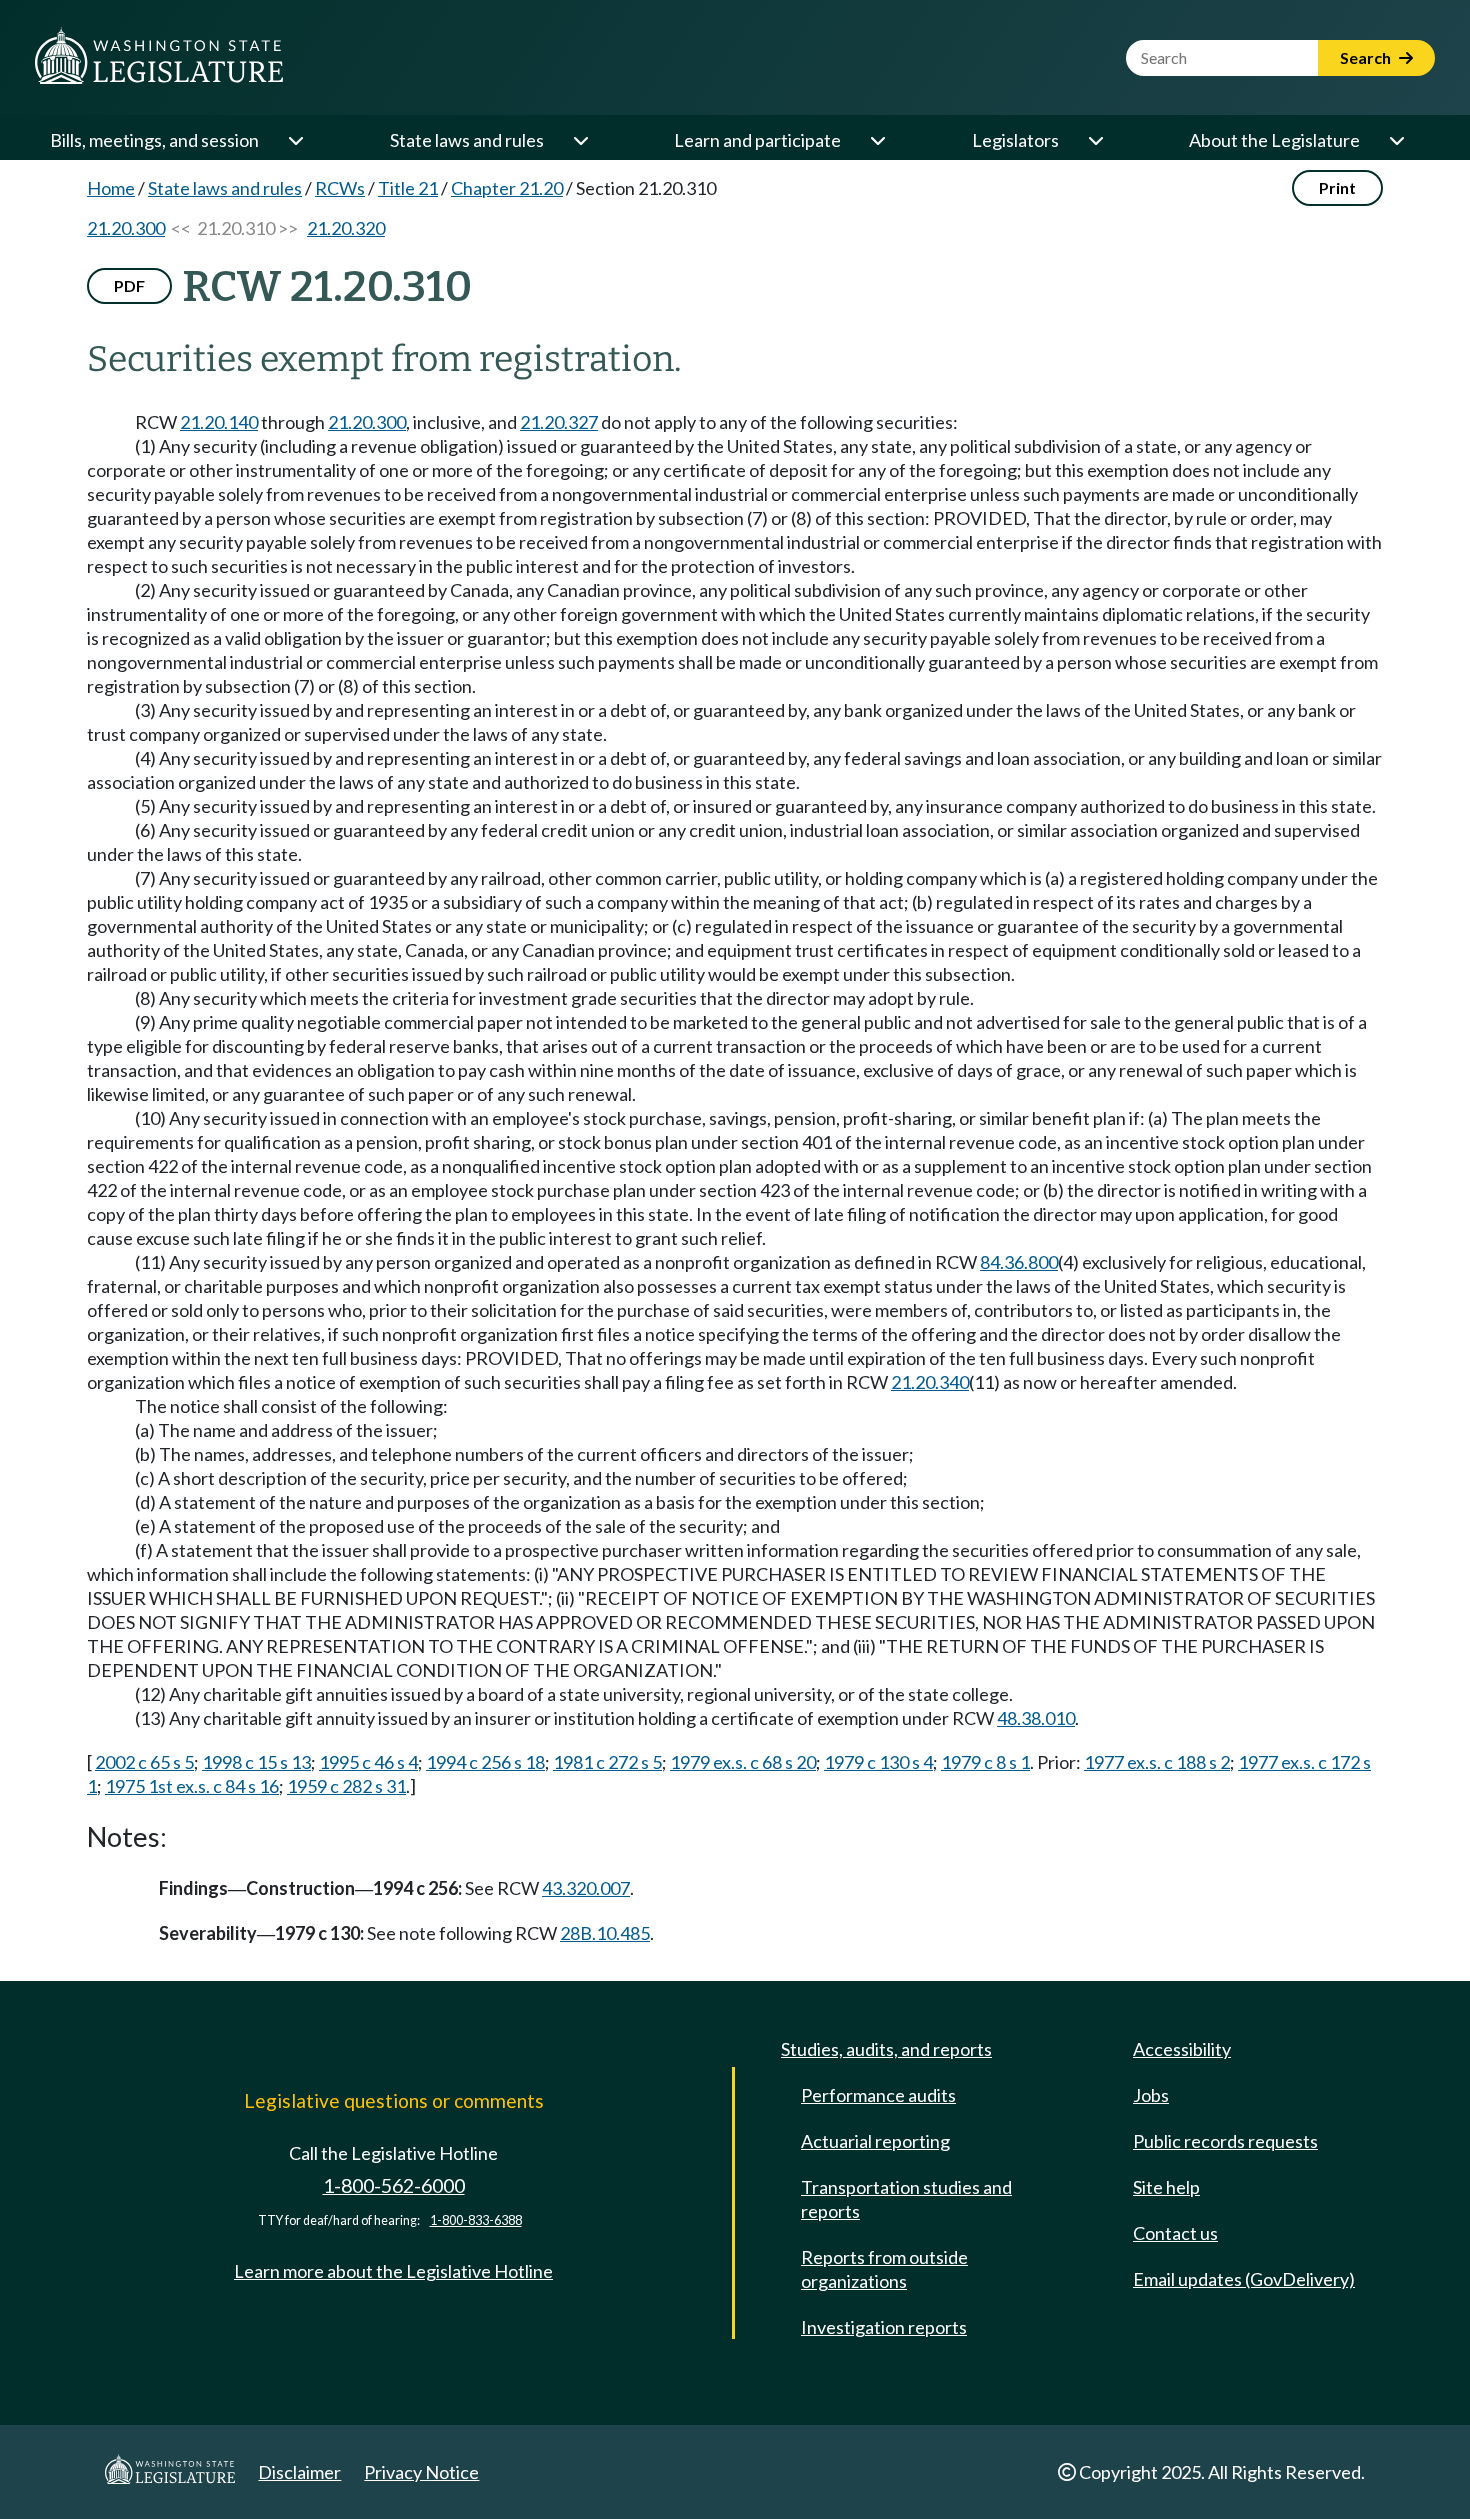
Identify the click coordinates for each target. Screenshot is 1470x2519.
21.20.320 (346, 228)
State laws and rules (467, 140)
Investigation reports (884, 2327)
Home (111, 188)
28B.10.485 (605, 1933)
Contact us (1175, 2233)
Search (1367, 57)
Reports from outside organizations (884, 2269)
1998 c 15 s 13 (256, 1762)
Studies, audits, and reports (886, 2049)
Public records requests (1225, 2141)
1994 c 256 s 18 (485, 1762)
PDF (129, 285)
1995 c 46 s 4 (368, 1762)
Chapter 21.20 (507, 188)
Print (1337, 187)
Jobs (1151, 2095)
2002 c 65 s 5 (144, 1762)
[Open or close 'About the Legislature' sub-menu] (1396, 140)
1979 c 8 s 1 (985, 1762)
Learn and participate (757, 140)
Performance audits (878, 2095)
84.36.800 (1019, 1262)
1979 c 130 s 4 (878, 1762)
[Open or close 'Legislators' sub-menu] (1095, 140)
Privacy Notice (421, 2472)
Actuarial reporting (875, 2141)
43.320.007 (586, 1888)
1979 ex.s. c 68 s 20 (743, 1762)
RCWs (340, 188)
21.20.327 (559, 422)
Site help (1166, 2187)
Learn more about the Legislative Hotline (393, 2271)
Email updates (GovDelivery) (1244, 2279)
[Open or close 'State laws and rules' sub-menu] (580, 140)
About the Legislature (1274, 140)
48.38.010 (1036, 1718)
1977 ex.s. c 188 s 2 (1157, 1762)
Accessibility (1182, 2049)
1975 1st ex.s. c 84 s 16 (192, 1786)
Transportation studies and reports (906, 2199)
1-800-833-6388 (476, 2220)
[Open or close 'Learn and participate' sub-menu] (877, 140)
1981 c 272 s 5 (607, 1762)
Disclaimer (299, 2472)
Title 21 (408, 188)
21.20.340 (930, 1382)
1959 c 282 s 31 (346, 1786)
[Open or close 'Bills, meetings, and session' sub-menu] (295, 140)
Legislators (1015, 140)
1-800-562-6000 (394, 2185)
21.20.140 (219, 422)
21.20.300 (126, 228)
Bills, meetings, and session (154, 140)
